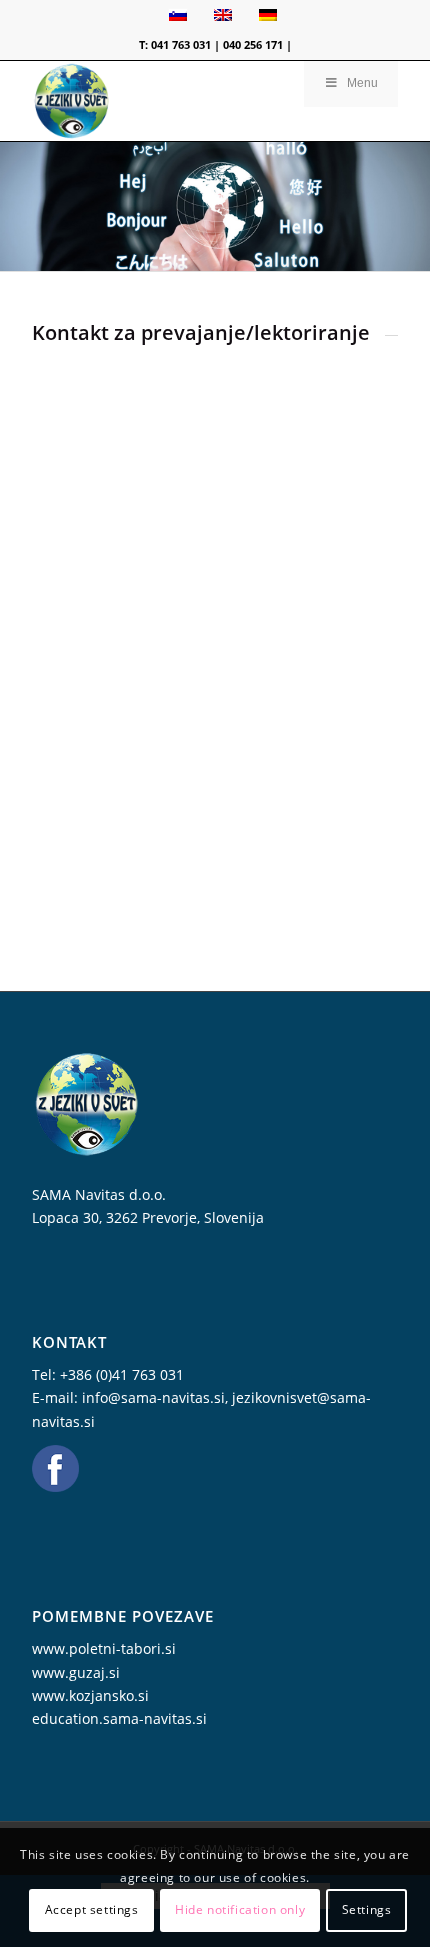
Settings (367, 1909)
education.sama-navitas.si (119, 1718)
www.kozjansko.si (90, 1695)
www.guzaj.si (76, 1672)
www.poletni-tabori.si (104, 1648)
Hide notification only (240, 1909)
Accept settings (92, 1909)
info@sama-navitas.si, (157, 1397)
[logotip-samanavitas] (178, 101)
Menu (362, 83)
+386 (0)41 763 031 (122, 1374)
